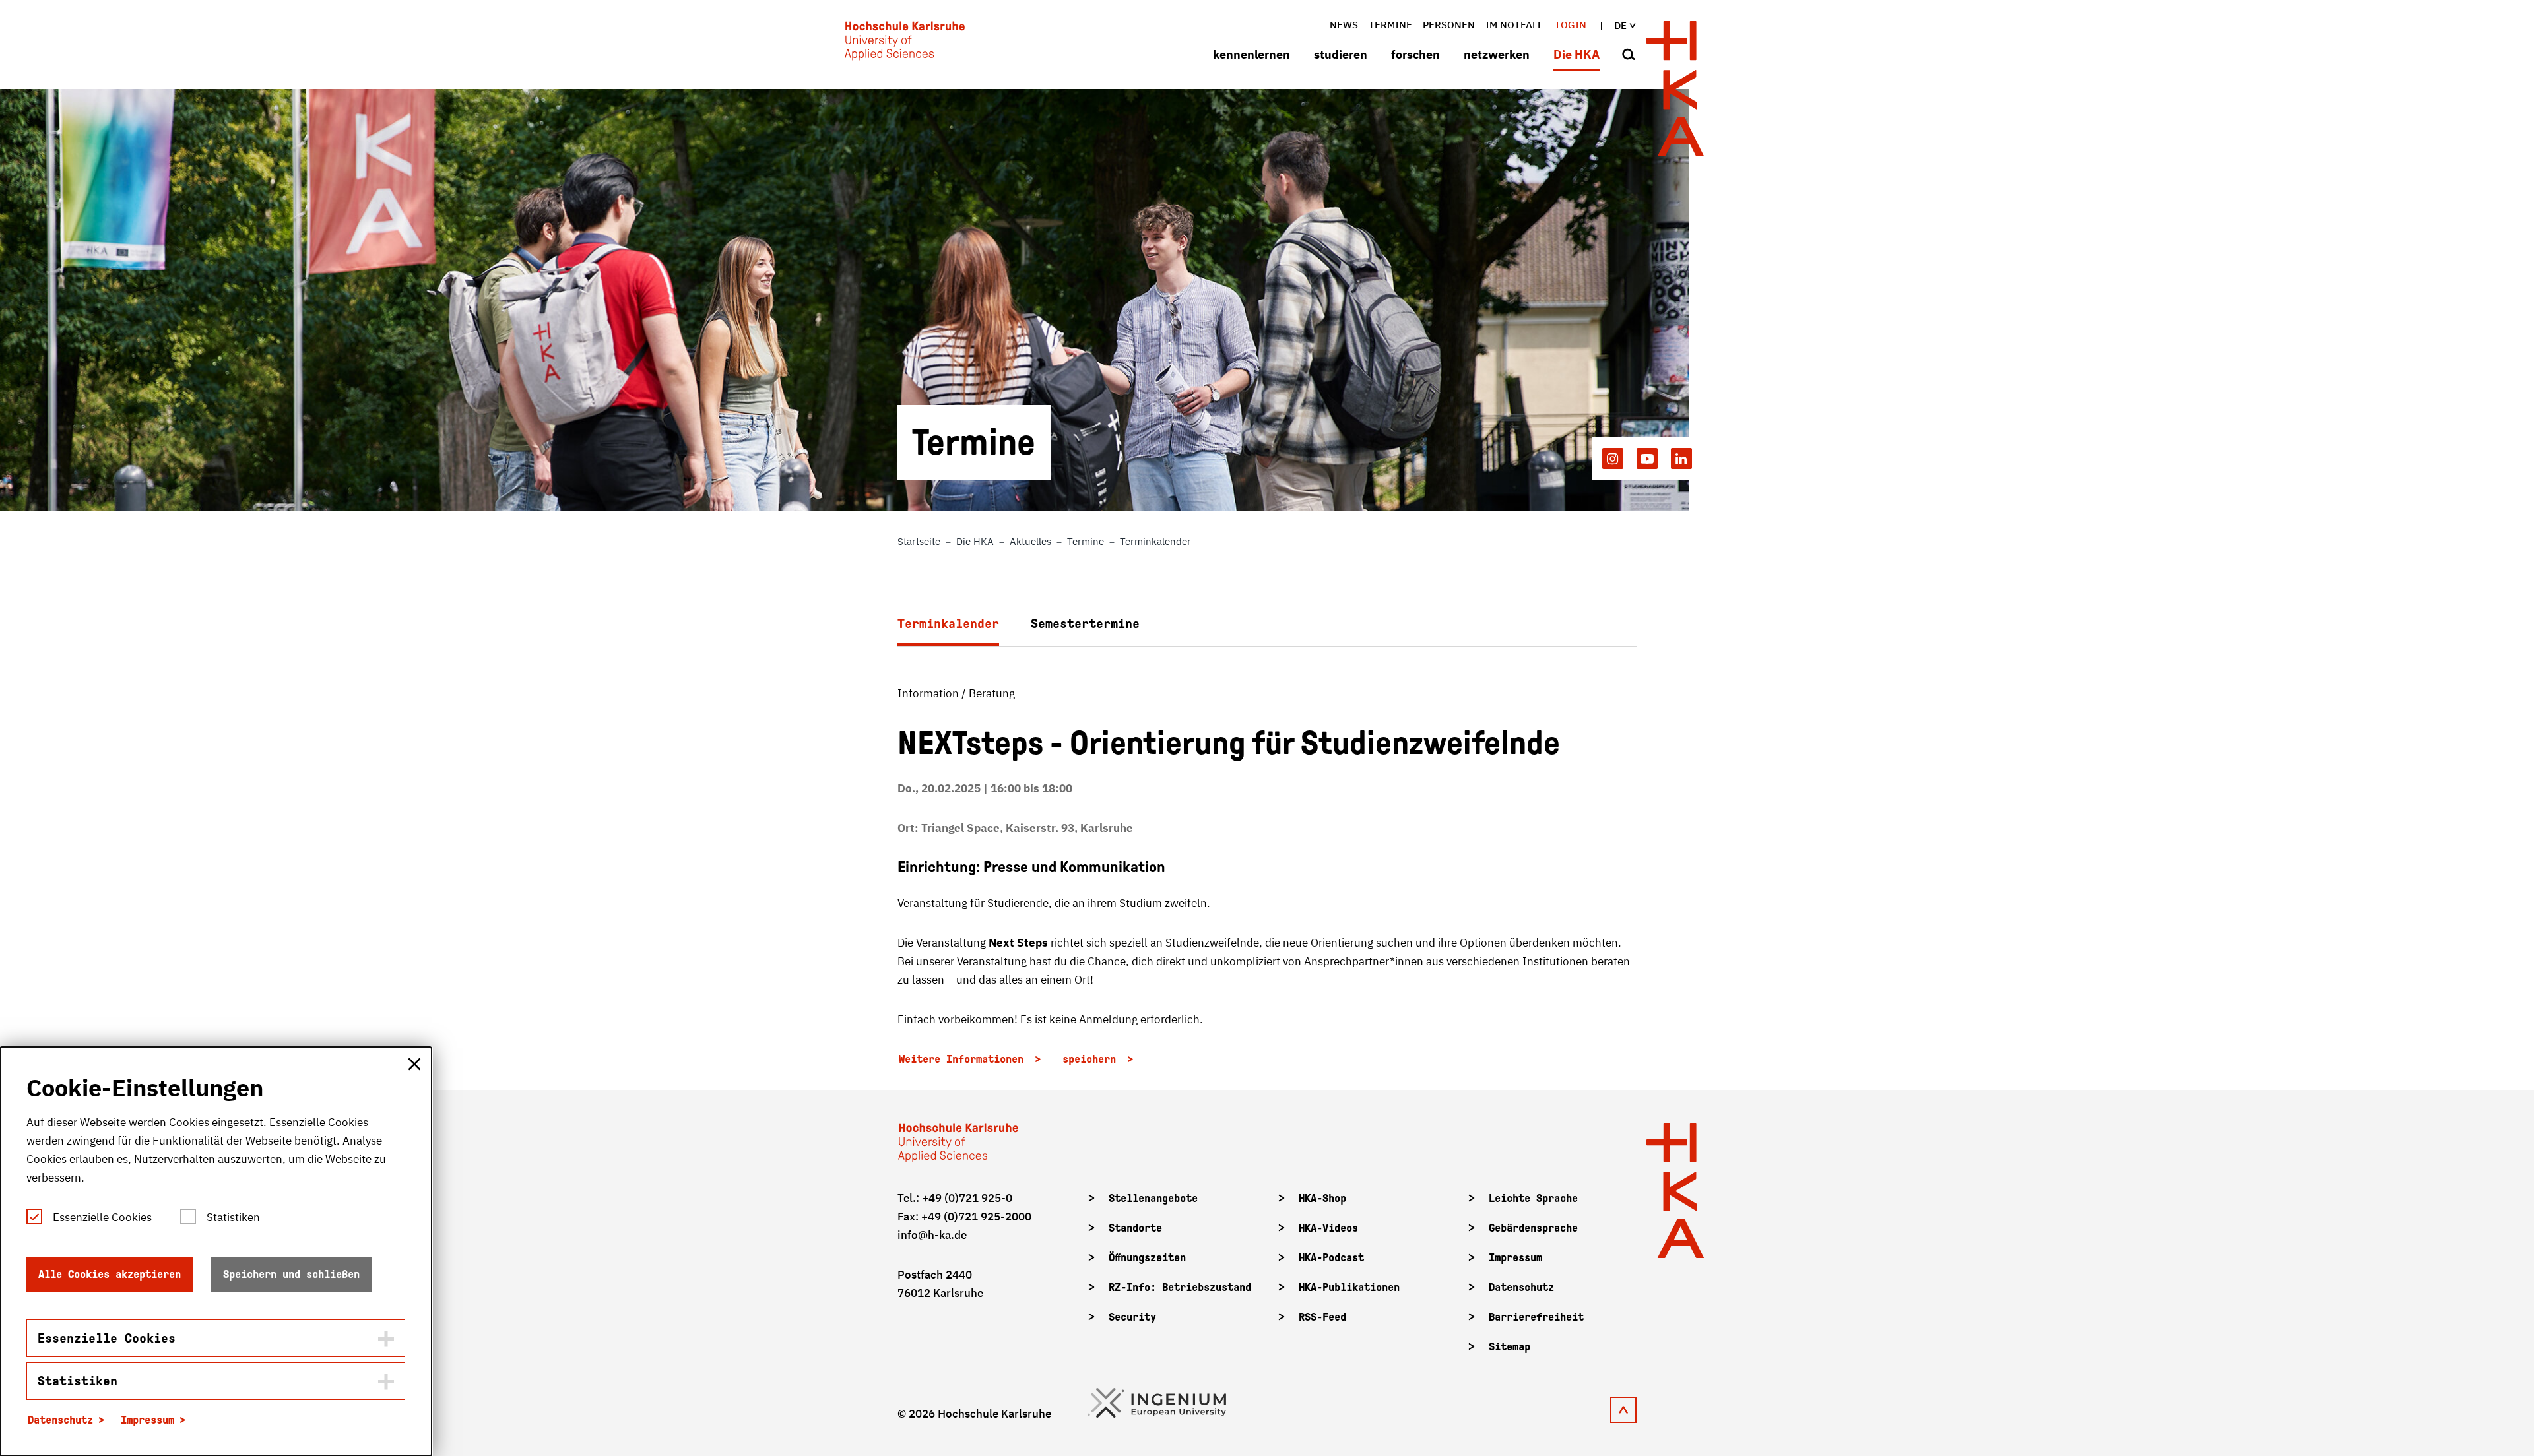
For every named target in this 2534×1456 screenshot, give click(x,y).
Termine (1390, 25)
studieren (1341, 54)
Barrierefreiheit (1536, 1317)
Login (1571, 25)
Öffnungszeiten (1147, 1258)
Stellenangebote (1153, 1198)
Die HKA (1576, 54)
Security (1132, 1317)
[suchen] (1629, 55)
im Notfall (1514, 25)
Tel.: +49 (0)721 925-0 (955, 1198)
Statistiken (233, 1217)
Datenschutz (1521, 1287)
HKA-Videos (1328, 1228)
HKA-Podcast (1331, 1258)
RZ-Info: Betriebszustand (1180, 1287)
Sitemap (1510, 1347)
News (1344, 25)
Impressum (1515, 1258)
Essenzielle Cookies (102, 1217)
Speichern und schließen (291, 1274)
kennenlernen (1251, 54)
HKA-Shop (1322, 1198)
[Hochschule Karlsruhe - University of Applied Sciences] (905, 44)
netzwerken (1497, 54)
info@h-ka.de (932, 1235)
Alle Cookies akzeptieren (110, 1274)
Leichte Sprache (1533, 1198)
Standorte (1135, 1228)
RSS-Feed (1322, 1317)
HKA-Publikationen (1349, 1287)
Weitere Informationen (964, 1059)
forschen (1415, 54)
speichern (1092, 1059)
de (1620, 25)
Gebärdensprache (1533, 1228)
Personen (1449, 25)
